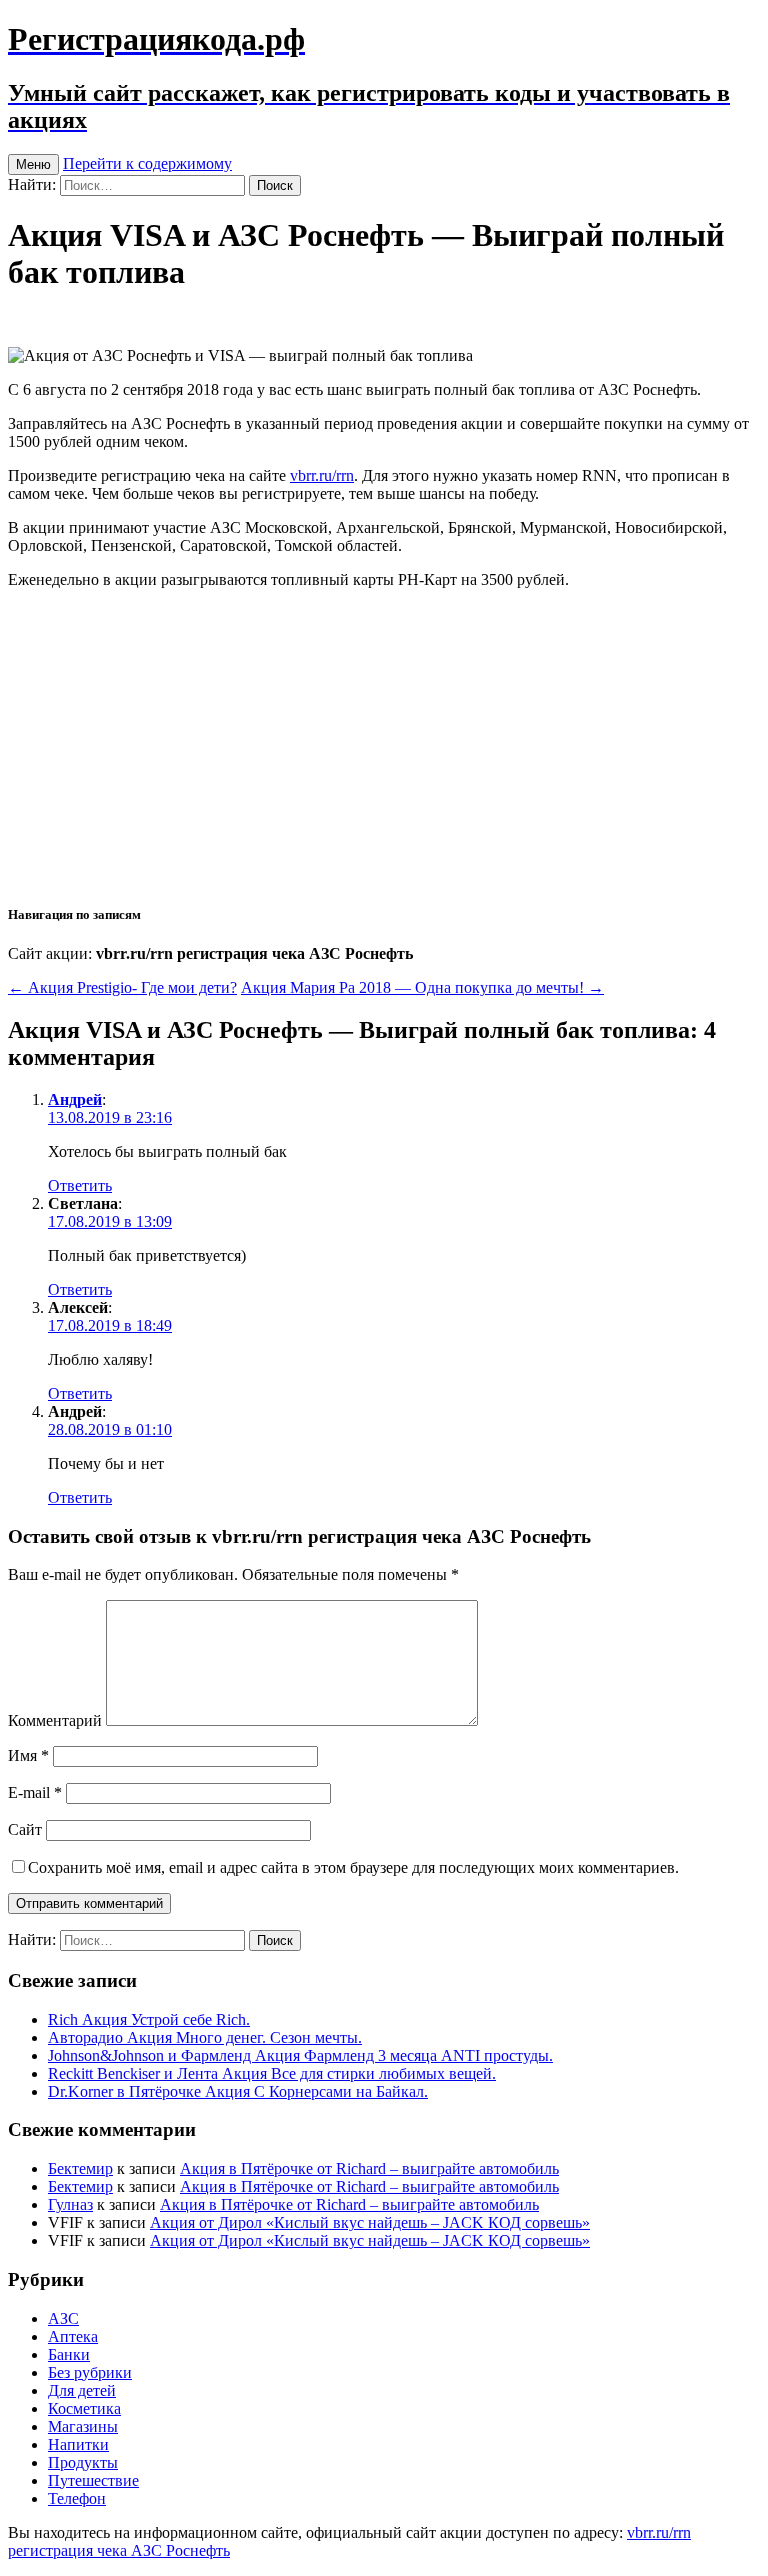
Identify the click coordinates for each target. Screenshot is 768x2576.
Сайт (25, 1829)
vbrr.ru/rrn (322, 475)
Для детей (82, 2390)
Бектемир (80, 2168)
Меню (33, 164)
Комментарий (55, 1720)
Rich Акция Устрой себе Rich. (149, 2019)
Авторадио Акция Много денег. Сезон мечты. (205, 2037)
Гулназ (70, 2204)
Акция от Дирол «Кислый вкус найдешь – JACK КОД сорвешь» (370, 2222)
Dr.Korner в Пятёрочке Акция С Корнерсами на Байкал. (238, 2091)
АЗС (63, 2318)
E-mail (35, 1792)
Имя (28, 1755)
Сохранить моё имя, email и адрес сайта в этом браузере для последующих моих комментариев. (353, 1867)
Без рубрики (90, 2372)
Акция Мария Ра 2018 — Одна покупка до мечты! (422, 987)
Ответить (80, 1185)
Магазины (83, 2426)
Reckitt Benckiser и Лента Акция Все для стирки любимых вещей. (272, 2073)
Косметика (84, 2408)
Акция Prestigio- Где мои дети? (122, 987)
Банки (69, 2354)
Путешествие (93, 2480)
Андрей (75, 1099)
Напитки (78, 2444)
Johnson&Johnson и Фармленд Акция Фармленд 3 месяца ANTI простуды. (300, 2055)
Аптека (73, 2336)
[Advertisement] (384, 745)
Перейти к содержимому (147, 163)
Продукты (83, 2462)
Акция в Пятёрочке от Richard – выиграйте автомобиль (369, 2168)
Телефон (77, 2498)
